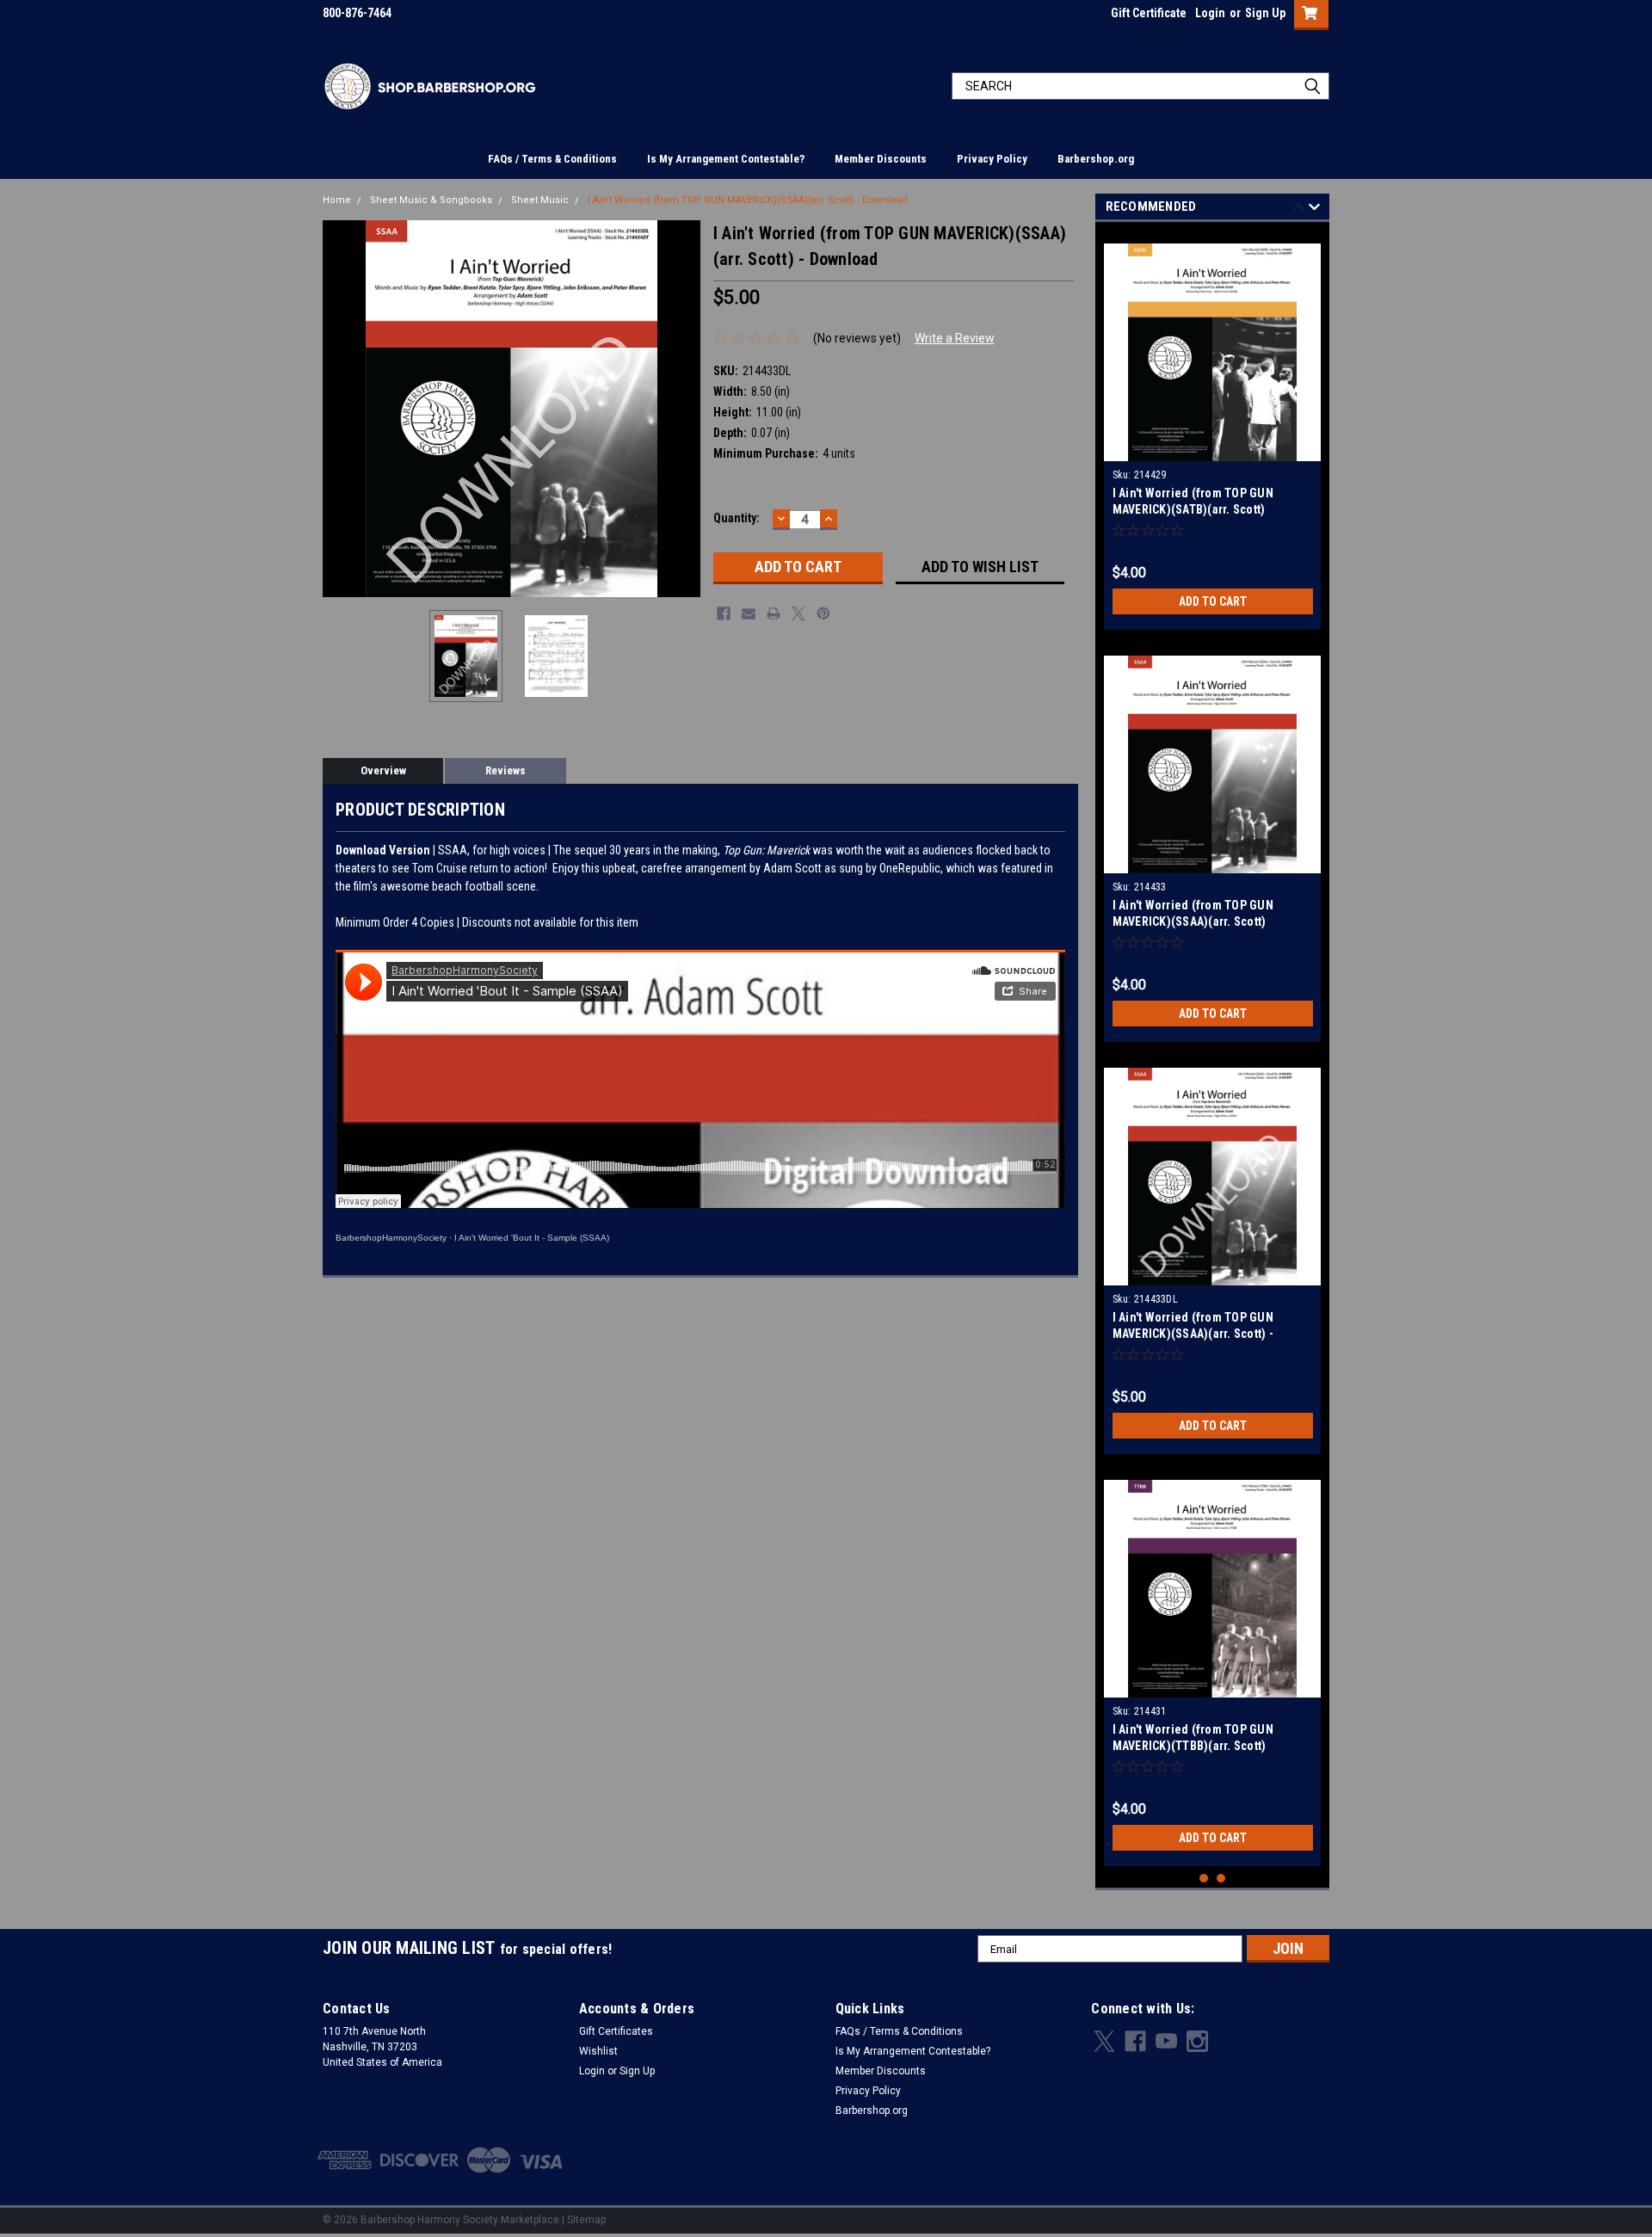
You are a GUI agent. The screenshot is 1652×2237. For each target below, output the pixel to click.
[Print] (774, 613)
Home (337, 200)
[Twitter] (798, 613)
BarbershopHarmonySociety (391, 1238)
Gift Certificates (616, 2031)
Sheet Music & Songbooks (431, 200)
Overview (383, 770)
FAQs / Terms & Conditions (552, 159)
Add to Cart (1213, 601)
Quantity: (737, 518)
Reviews (505, 770)
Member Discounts (881, 159)
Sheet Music (540, 200)
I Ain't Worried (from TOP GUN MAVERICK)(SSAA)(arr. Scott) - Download (748, 200)
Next (683, 408)
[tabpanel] (1213, 430)
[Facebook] (724, 613)
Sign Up (1265, 13)
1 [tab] (1204, 1879)
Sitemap (586, 2220)
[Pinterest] (823, 613)
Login (1210, 13)
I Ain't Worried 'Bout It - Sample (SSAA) (532, 1238)
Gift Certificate (1149, 13)
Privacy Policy (992, 159)
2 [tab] (1221, 1879)
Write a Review (955, 338)
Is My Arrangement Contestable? (726, 159)
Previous (340, 408)
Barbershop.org (1096, 159)
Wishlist (598, 2051)
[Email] (749, 613)
